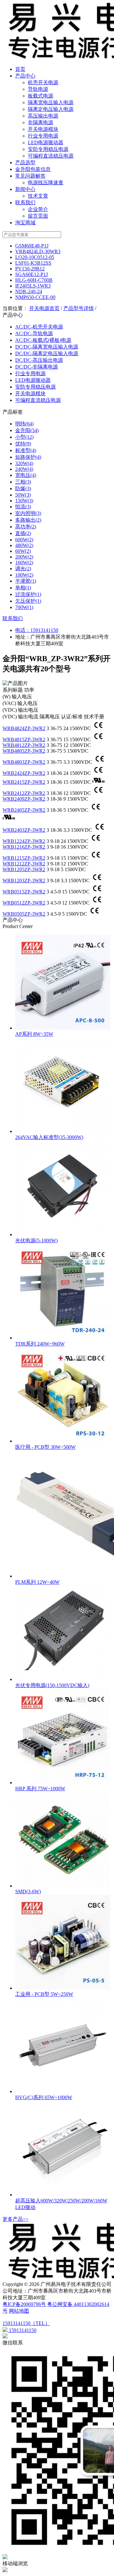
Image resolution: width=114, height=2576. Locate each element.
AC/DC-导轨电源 (34, 333)
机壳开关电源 (43, 82)
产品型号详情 (79, 308)
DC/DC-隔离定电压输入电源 (47, 353)
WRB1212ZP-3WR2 (24, 864)
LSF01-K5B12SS (33, 263)
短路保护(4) (28, 457)
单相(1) (23, 588)
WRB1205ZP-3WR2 (24, 869)
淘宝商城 (25, 223)
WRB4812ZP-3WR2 (24, 745)
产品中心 (25, 76)
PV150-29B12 (30, 269)
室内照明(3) (28, 513)
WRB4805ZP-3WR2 (24, 751)
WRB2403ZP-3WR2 (24, 830)
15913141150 (44, 630)
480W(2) (24, 545)
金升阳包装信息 (33, 169)
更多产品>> (16, 2219)
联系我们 (25, 203)
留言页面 (38, 216)
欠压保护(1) (28, 601)
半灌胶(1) (26, 581)
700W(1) (24, 607)
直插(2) (23, 533)
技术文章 (38, 196)
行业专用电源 (43, 136)
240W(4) (24, 469)
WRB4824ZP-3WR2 (24, 728)
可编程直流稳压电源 (51, 156)
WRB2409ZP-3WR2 (24, 799)
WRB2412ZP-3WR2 (24, 793)
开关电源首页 (44, 308)
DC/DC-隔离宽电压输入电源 (47, 347)
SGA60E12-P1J (32, 274)
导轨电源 (38, 89)
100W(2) (24, 575)
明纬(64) (24, 424)
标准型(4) (26, 450)
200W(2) (24, 557)
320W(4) (24, 463)
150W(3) (24, 501)
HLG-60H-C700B (34, 280)
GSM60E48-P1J (32, 246)
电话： (23, 630)
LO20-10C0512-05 (35, 257)
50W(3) (23, 495)
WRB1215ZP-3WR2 (24, 858)
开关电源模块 (43, 129)
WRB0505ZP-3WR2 (24, 914)
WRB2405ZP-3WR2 (24, 810)
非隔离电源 (41, 122)
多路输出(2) (28, 520)
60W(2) (23, 551)
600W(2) (24, 540)
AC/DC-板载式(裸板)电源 (43, 340)
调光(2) (23, 569)
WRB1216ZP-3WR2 (24, 847)
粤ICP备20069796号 (24, 2304)
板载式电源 (41, 96)
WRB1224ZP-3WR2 (24, 841)
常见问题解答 (30, 176)
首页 (20, 69)
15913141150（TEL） (26, 2323)
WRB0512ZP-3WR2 (24, 903)
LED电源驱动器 (46, 142)
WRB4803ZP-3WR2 (24, 762)
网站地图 (19, 2311)
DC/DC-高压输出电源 (39, 360)
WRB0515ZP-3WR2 (24, 892)
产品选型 (25, 163)
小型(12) (24, 437)
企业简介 (38, 209)
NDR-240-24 (29, 291)
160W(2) (24, 563)
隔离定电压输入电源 (51, 109)
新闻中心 (25, 189)
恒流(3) (23, 507)
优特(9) (23, 444)
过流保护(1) (28, 594)
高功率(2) (26, 527)
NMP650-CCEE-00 (35, 297)
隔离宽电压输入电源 (51, 102)
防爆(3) (23, 488)
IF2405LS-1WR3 (33, 286)
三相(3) (23, 482)
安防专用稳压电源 (48, 149)
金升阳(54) (27, 430)
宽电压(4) (26, 475)
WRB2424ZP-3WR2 (24, 773)
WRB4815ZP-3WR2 (24, 739)
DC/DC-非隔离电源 (37, 367)
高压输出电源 (43, 116)
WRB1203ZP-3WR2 (24, 881)
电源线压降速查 (46, 183)
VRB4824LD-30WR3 (38, 251)
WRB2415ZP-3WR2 (24, 782)
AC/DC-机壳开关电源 (39, 327)
